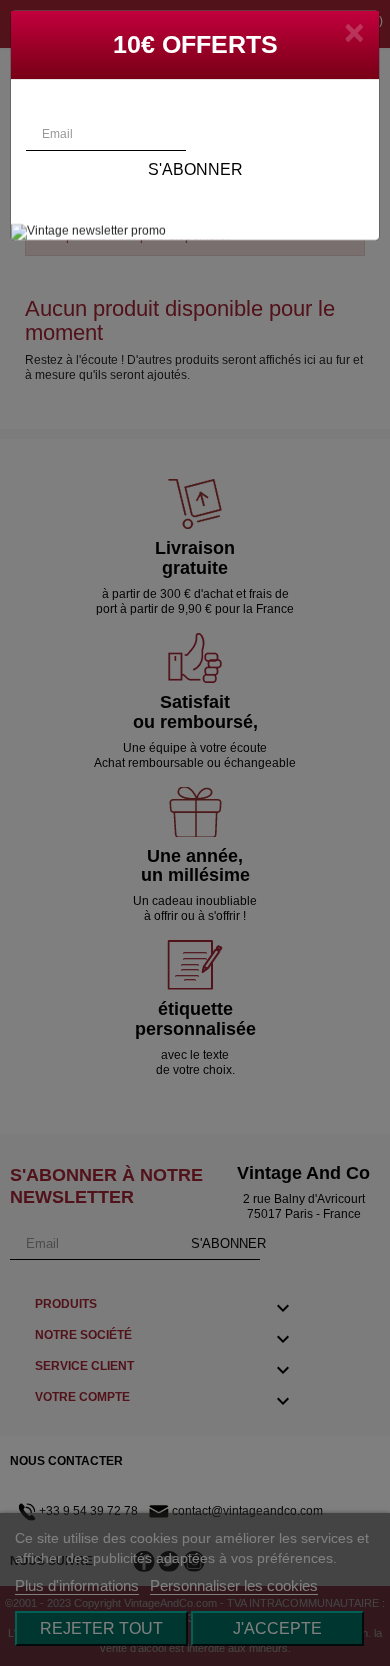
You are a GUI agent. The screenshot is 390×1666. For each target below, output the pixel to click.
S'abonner (195, 169)
